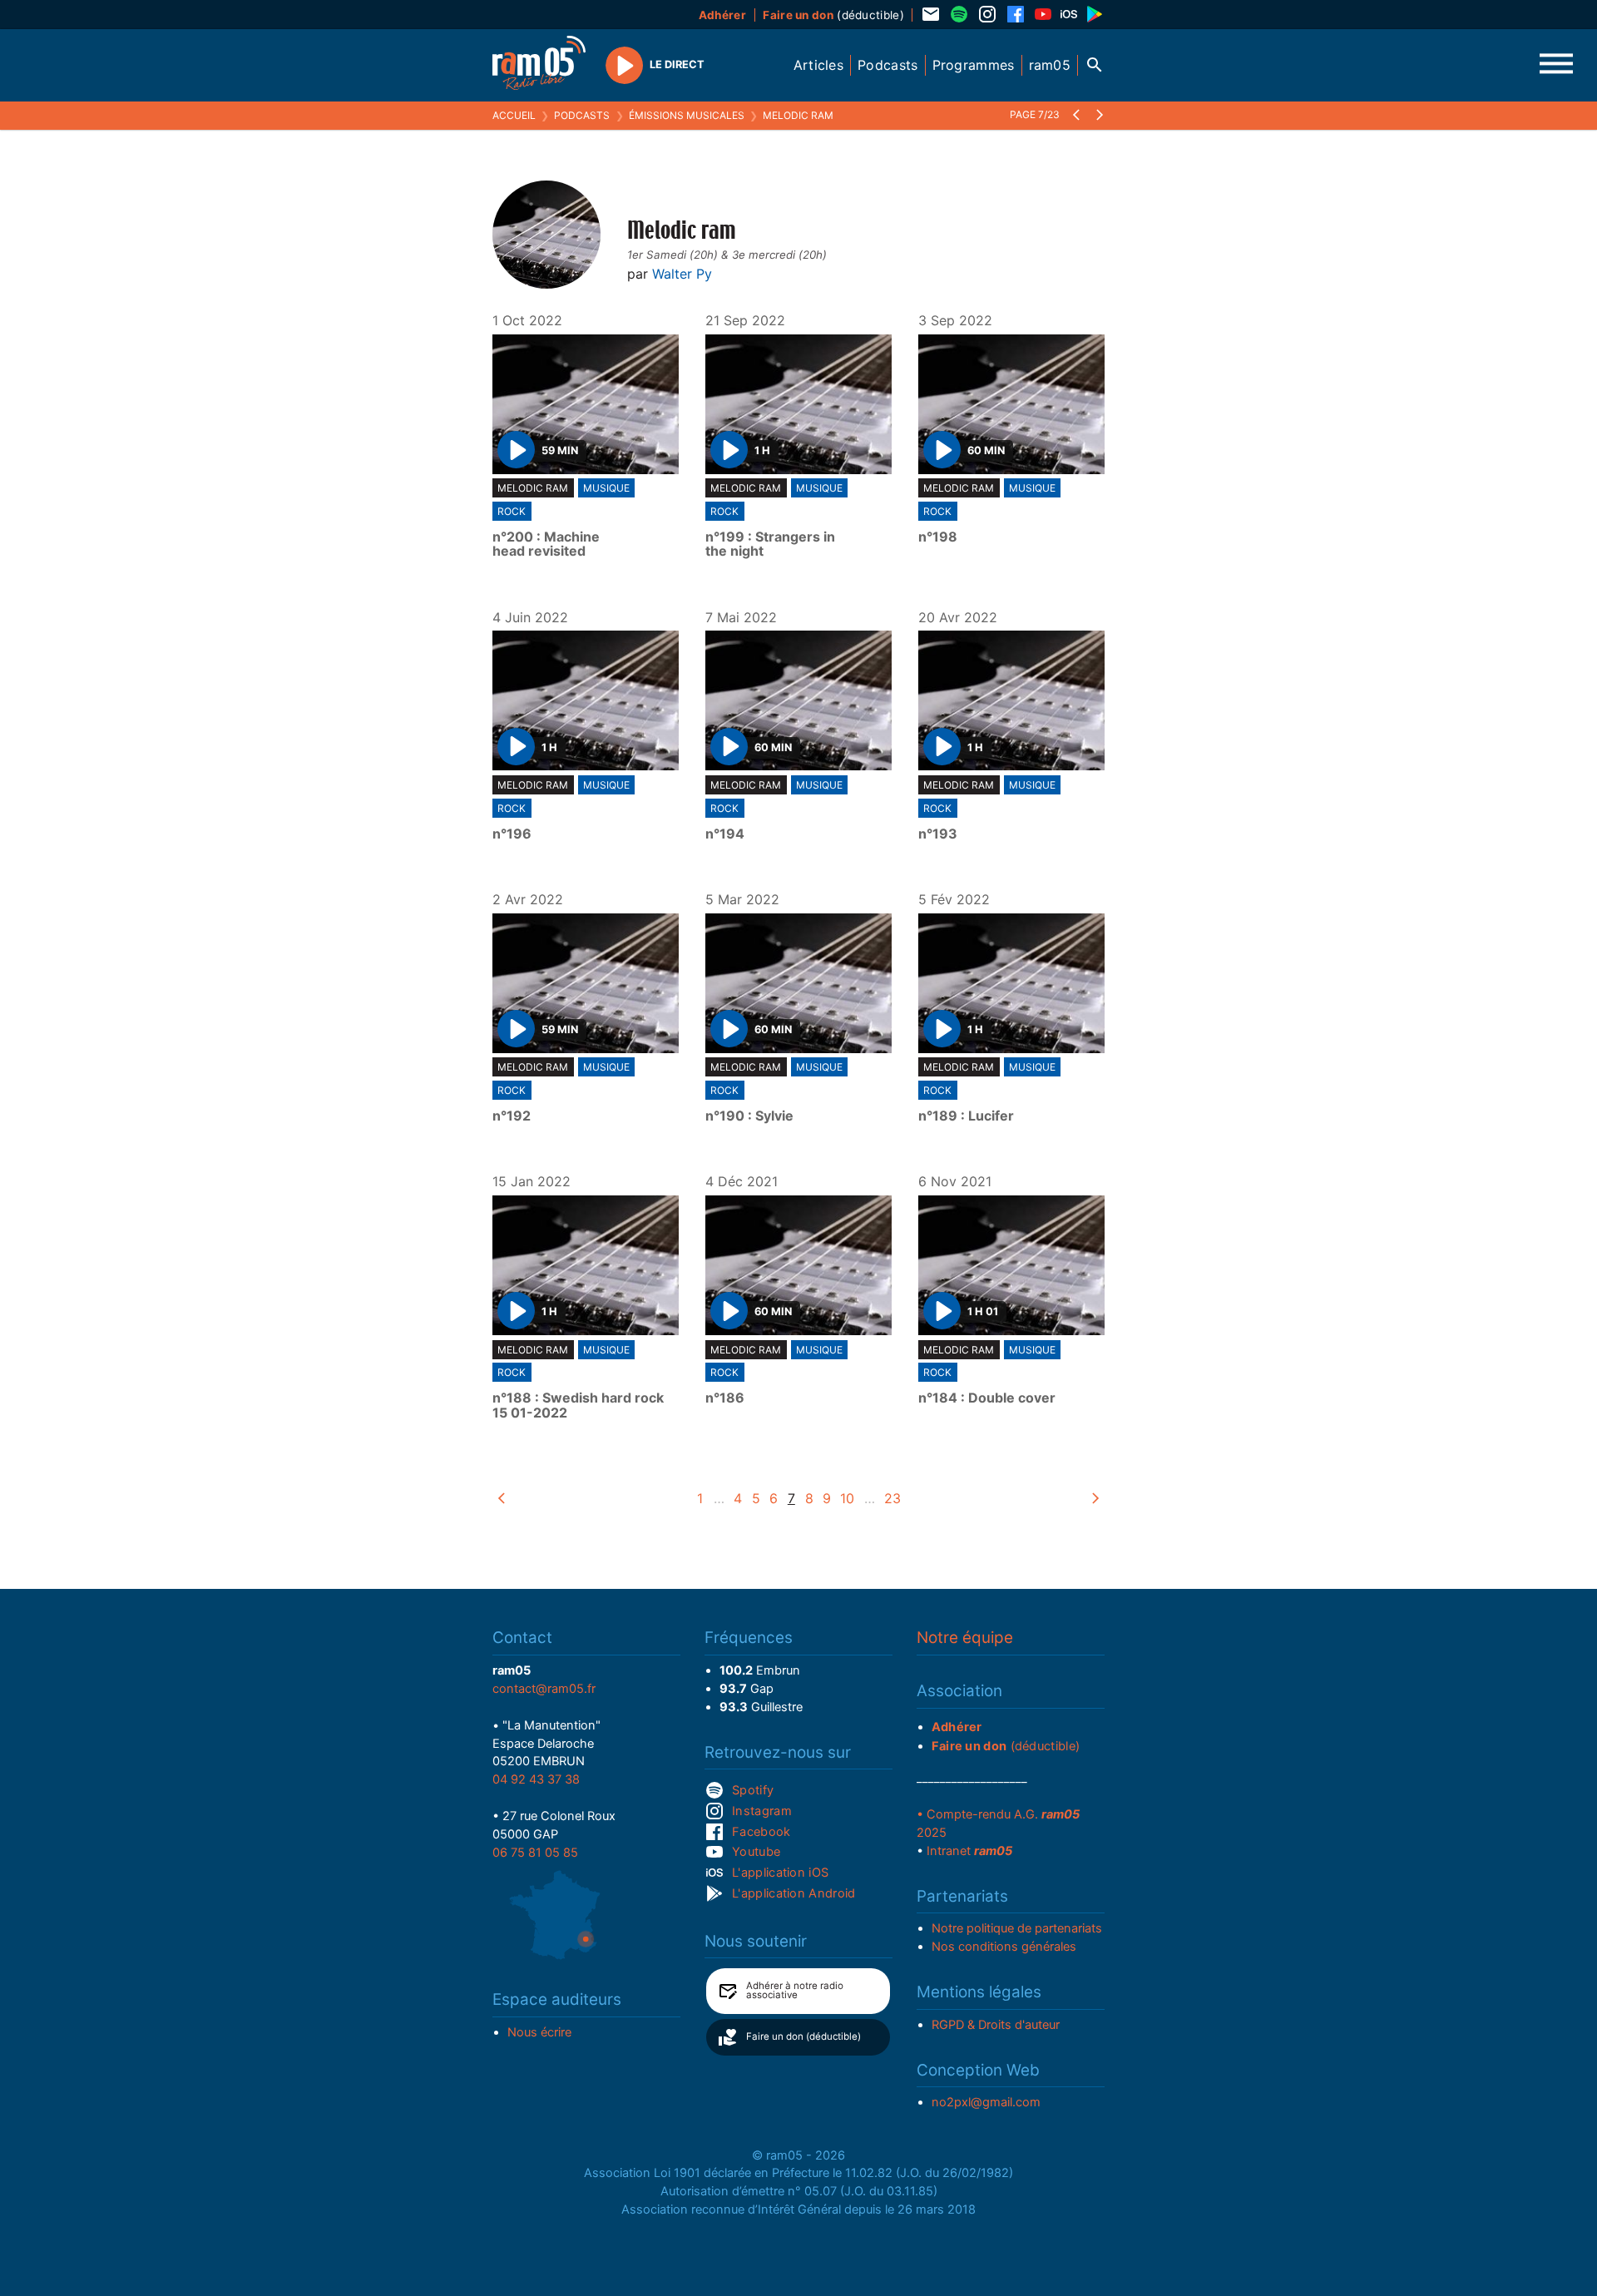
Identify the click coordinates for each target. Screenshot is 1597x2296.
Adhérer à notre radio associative (795, 1991)
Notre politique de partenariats (1017, 1928)
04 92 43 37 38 (536, 1779)
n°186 (725, 1398)
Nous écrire (539, 2032)
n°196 (512, 834)
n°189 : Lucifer (966, 1116)
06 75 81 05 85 (535, 1853)
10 (847, 1498)
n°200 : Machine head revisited (546, 544)
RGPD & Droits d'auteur (996, 2025)
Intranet (969, 1851)
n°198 (938, 537)
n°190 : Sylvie (749, 1116)
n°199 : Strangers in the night (770, 544)
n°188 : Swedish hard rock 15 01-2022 (578, 1405)
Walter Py (682, 274)
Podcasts (582, 115)
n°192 (512, 1116)
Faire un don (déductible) (803, 2036)
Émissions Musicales (687, 115)
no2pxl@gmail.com (986, 2102)
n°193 (938, 834)
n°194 (725, 834)
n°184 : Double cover (987, 1398)
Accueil (514, 115)
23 (892, 1498)
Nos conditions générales (1004, 1947)
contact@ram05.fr (544, 1689)
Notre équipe (965, 1638)
